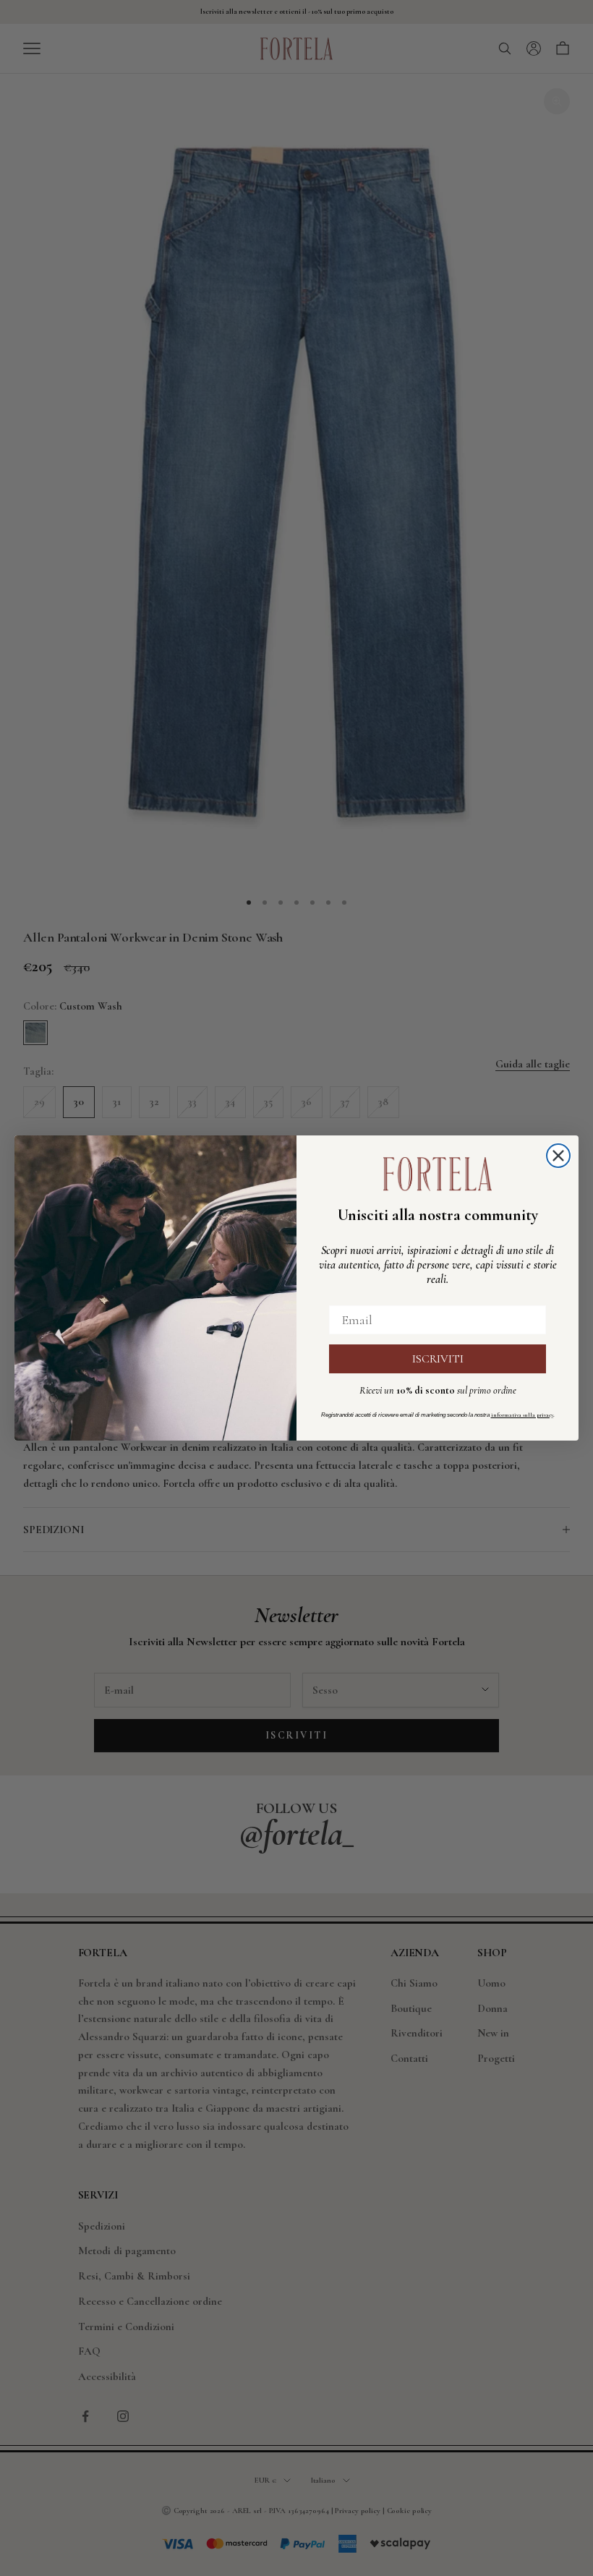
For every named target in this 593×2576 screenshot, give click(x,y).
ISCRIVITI (438, 1359)
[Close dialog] (558, 1156)
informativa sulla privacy (522, 1415)
